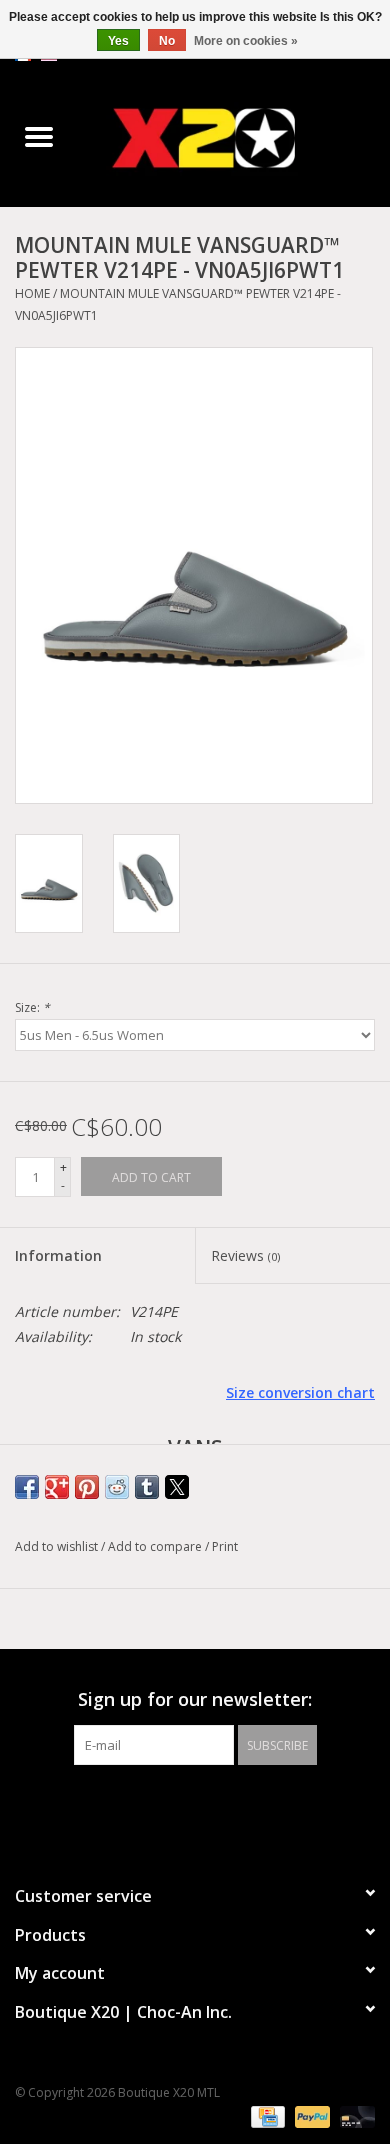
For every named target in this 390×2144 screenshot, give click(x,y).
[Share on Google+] (57, 1487)
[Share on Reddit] (117, 1487)
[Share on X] (177, 1487)
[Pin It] (87, 1487)
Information (58, 1255)
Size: (32, 1007)
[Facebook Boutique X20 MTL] (177, 1806)
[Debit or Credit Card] (354, 2116)
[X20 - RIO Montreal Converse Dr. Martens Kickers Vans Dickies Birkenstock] (234, 137)
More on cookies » (246, 41)
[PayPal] (310, 2116)
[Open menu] (39, 136)
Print (225, 1546)
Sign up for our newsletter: (195, 1699)
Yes (118, 41)
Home (32, 293)
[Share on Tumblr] (147, 1487)
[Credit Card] (266, 2116)
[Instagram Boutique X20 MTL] (213, 1806)
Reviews (245, 1255)
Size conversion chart (300, 1392)
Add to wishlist (58, 1546)
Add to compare (156, 1546)
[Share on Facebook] (27, 1487)
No (167, 41)
